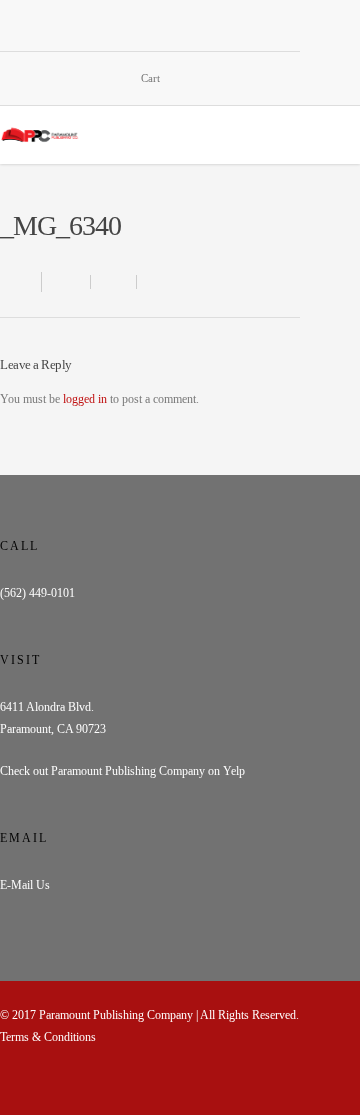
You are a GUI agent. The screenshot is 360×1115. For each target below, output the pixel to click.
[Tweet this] (114, 282)
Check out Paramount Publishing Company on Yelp (122, 771)
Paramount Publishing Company (116, 1015)
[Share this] (66, 282)
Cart (150, 78)
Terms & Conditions (48, 1037)
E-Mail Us (25, 885)
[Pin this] (155, 282)
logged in (85, 399)
